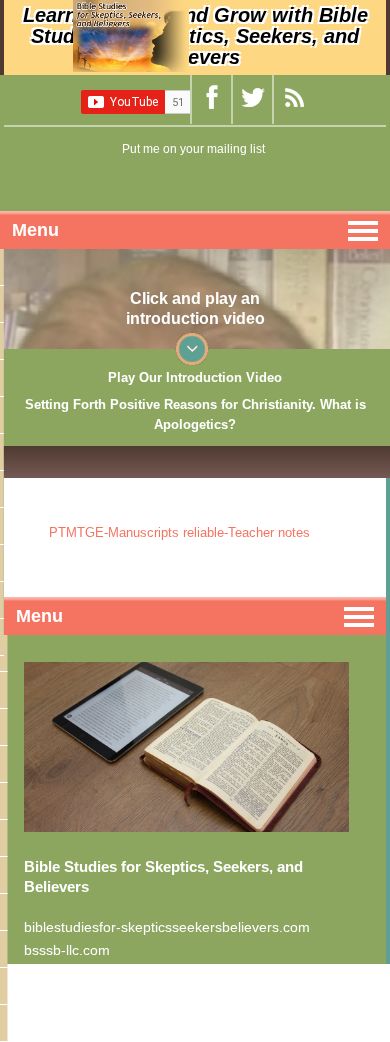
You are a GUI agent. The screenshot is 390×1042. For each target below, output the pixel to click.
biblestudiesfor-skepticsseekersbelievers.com (167, 927)
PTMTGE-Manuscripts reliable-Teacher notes (179, 532)
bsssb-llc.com (67, 950)
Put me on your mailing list (193, 149)
